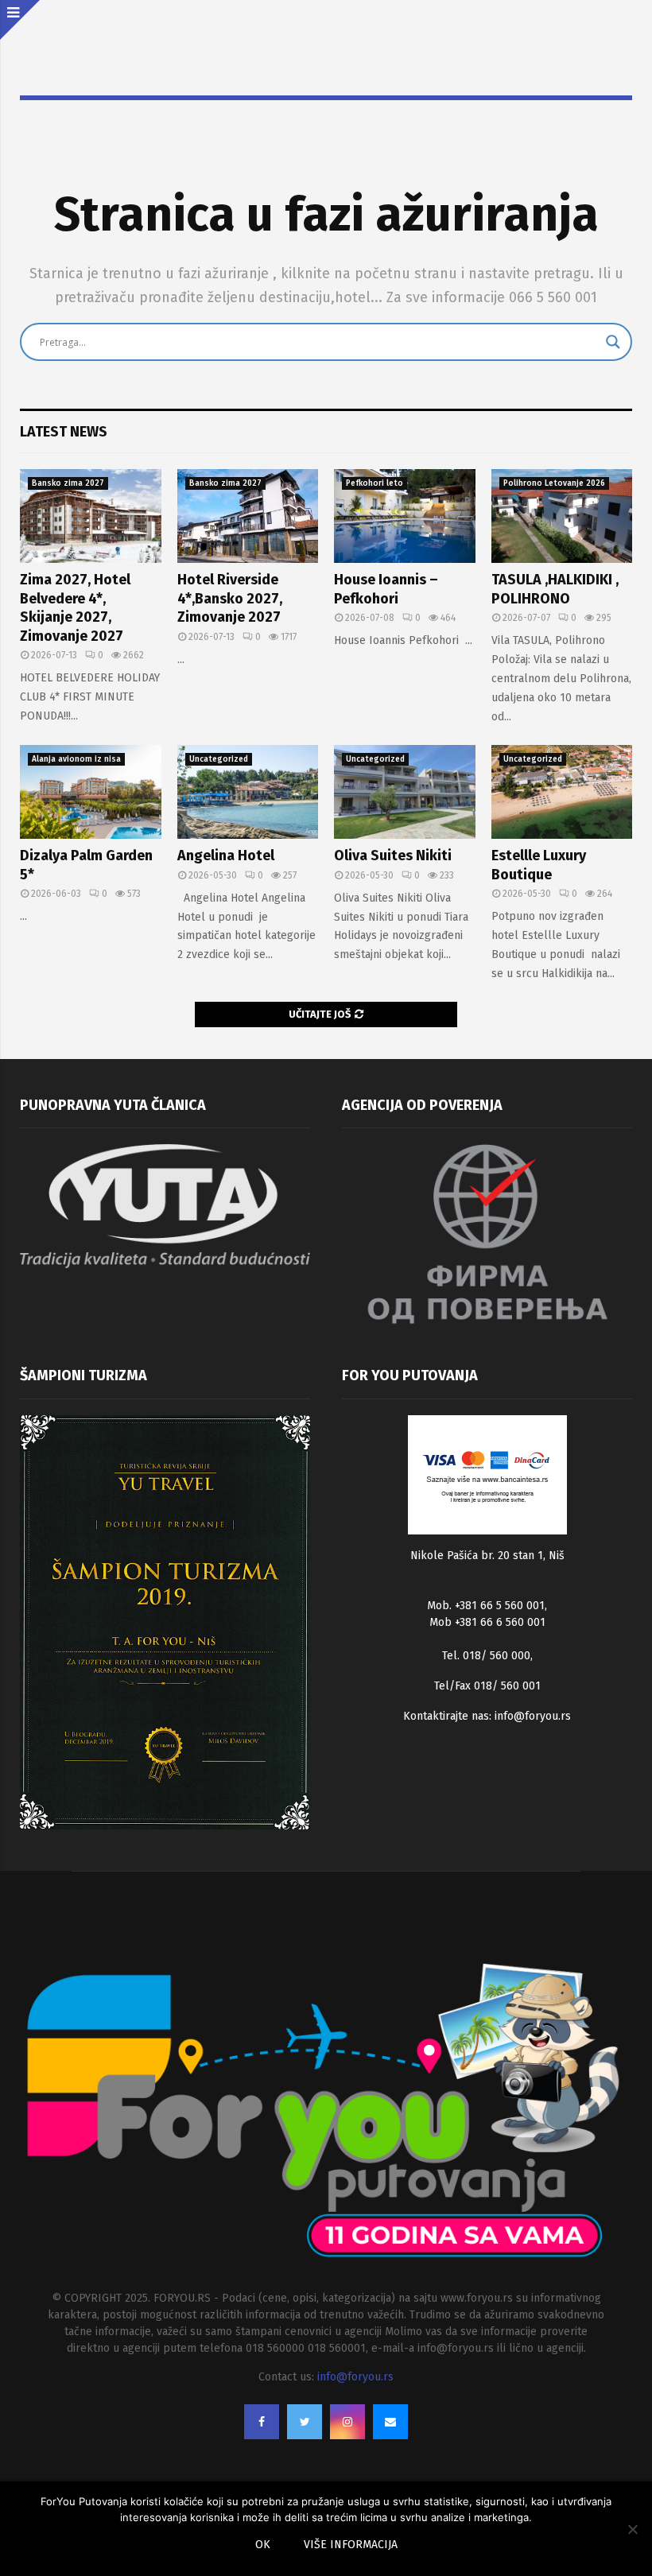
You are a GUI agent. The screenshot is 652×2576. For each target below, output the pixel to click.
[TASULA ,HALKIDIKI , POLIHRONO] (562, 516)
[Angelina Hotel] (248, 792)
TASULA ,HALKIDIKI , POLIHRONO (555, 589)
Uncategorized (219, 759)
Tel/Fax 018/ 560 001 (487, 1686)
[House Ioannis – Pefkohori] (405, 516)
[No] (632, 2529)
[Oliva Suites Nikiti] (405, 792)
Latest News (64, 432)
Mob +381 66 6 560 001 (487, 1622)
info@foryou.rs (533, 1716)
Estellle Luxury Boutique (539, 865)
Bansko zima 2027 (68, 483)
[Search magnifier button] (613, 342)
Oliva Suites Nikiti (393, 855)
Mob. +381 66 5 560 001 (486, 1606)
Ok (263, 2545)
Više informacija (351, 2545)
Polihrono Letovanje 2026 (554, 483)
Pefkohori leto (375, 483)
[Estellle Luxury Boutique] (562, 792)
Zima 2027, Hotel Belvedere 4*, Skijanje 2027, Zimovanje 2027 (75, 607)
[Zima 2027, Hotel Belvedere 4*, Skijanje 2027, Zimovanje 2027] (91, 516)
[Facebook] (262, 2422)
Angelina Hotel (226, 855)
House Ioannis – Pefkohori (386, 589)
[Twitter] (305, 2422)
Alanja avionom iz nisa (76, 759)
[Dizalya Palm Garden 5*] (91, 792)
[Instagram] (347, 2422)
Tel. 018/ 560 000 (486, 1656)
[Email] (390, 2422)
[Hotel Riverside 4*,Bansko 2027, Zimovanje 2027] (248, 516)
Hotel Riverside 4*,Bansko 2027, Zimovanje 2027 (230, 598)
